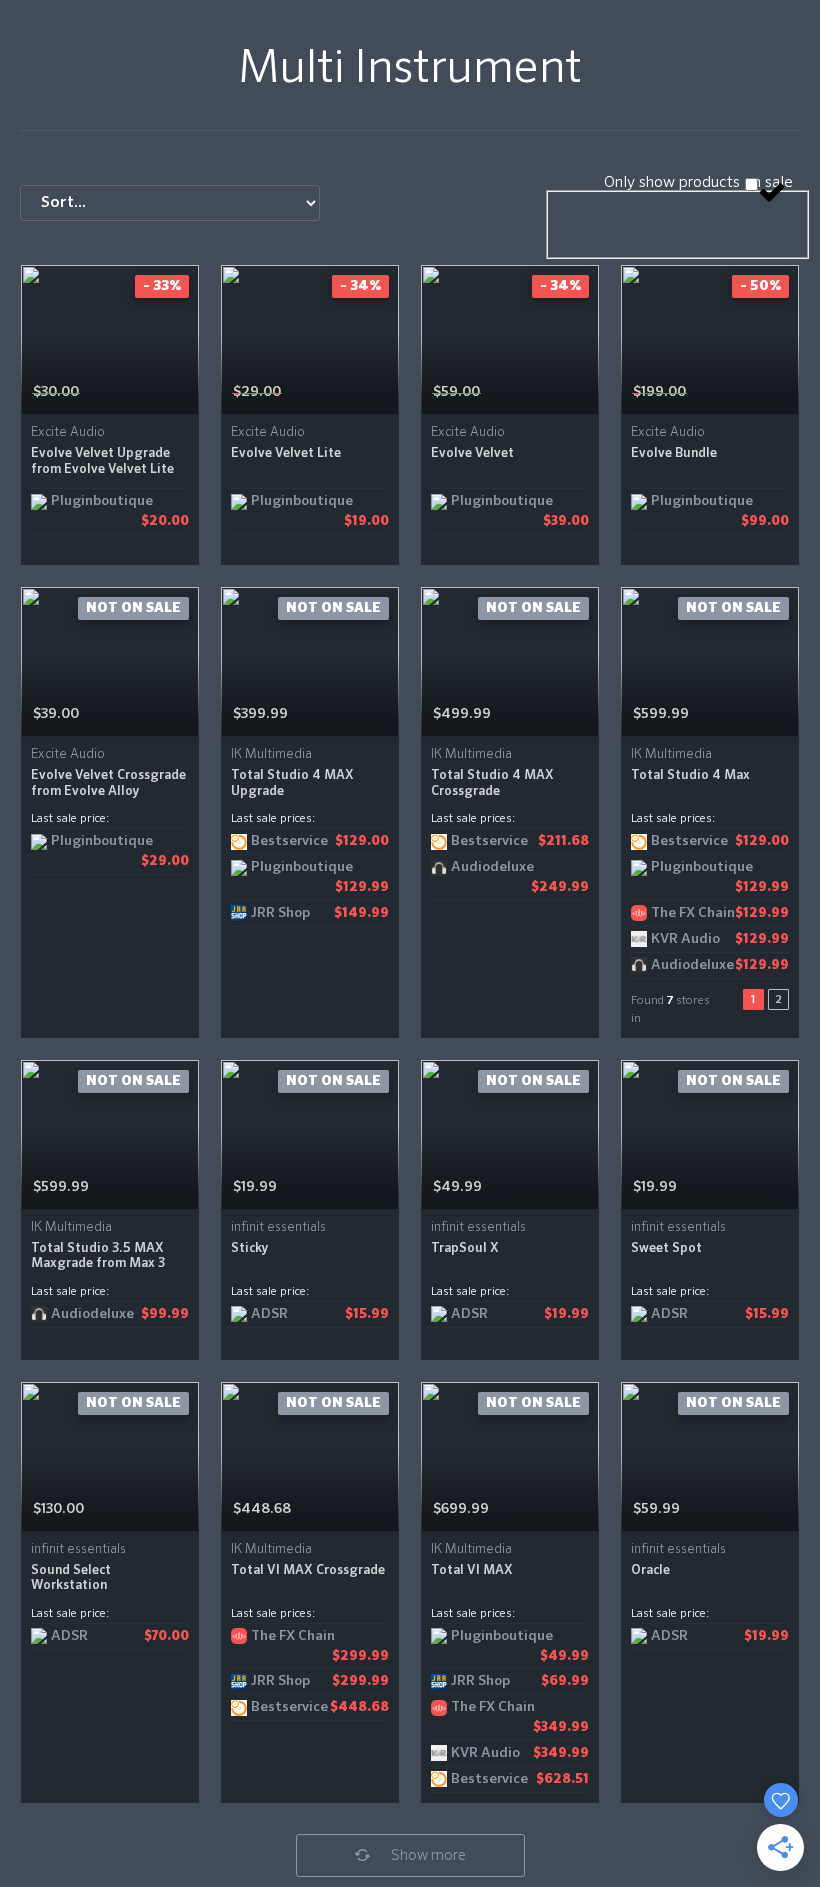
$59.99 (656, 1509)
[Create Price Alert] (185, 392)
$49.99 (457, 1187)
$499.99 (462, 714)
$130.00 (58, 1509)
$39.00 (56, 714)
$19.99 (255, 1187)
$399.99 (260, 714)
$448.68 (262, 1509)
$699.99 (461, 1509)
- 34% (360, 286)
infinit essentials (278, 1227)
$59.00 (456, 392)
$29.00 (257, 392)
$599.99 (661, 714)
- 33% (162, 286)
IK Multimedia (271, 754)
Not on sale (133, 608)
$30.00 (56, 392)
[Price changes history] (158, 392)
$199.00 (659, 392)
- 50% (760, 286)
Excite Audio (68, 432)
